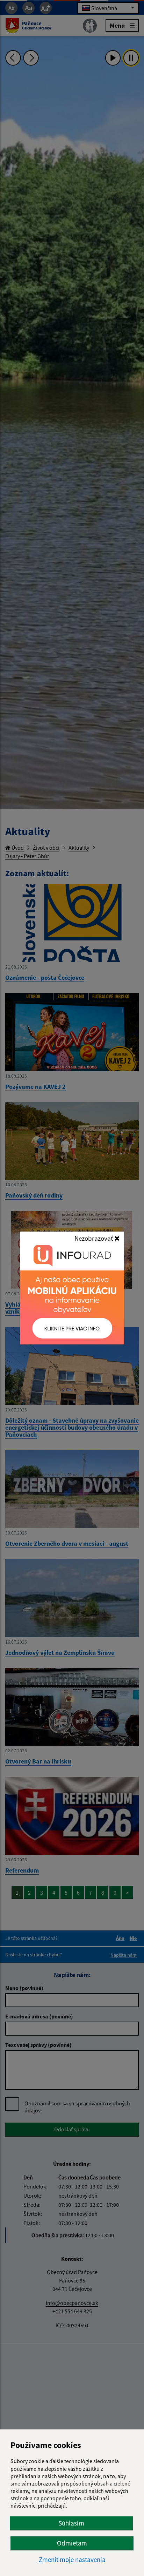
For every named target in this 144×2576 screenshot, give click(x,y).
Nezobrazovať (94, 1238)
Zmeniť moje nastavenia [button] (72, 2560)
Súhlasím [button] (71, 2523)
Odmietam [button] (72, 2543)
